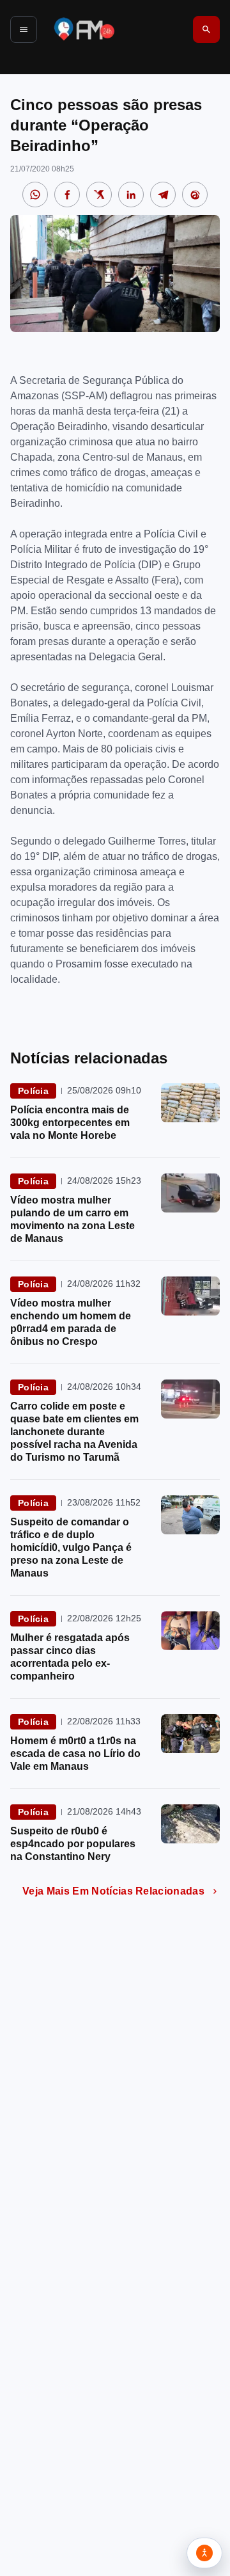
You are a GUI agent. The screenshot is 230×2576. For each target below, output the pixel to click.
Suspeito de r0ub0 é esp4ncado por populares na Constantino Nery (73, 1844)
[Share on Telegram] (163, 195)
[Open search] (206, 29)
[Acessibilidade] (204, 2553)
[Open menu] (24, 29)
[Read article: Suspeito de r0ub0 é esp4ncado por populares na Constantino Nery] (190, 1824)
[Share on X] (99, 195)
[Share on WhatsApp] (35, 195)
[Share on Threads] (195, 195)
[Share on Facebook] (67, 195)
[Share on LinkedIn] (131, 195)
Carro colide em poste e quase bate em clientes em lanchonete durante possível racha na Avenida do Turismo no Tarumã (74, 1432)
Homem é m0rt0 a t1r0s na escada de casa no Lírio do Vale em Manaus (75, 1753)
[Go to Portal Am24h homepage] (84, 29)
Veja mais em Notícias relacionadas (113, 1891)
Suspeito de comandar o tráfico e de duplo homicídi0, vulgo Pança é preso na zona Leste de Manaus (71, 1547)
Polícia (33, 1091)
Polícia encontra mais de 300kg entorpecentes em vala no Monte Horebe (70, 1123)
